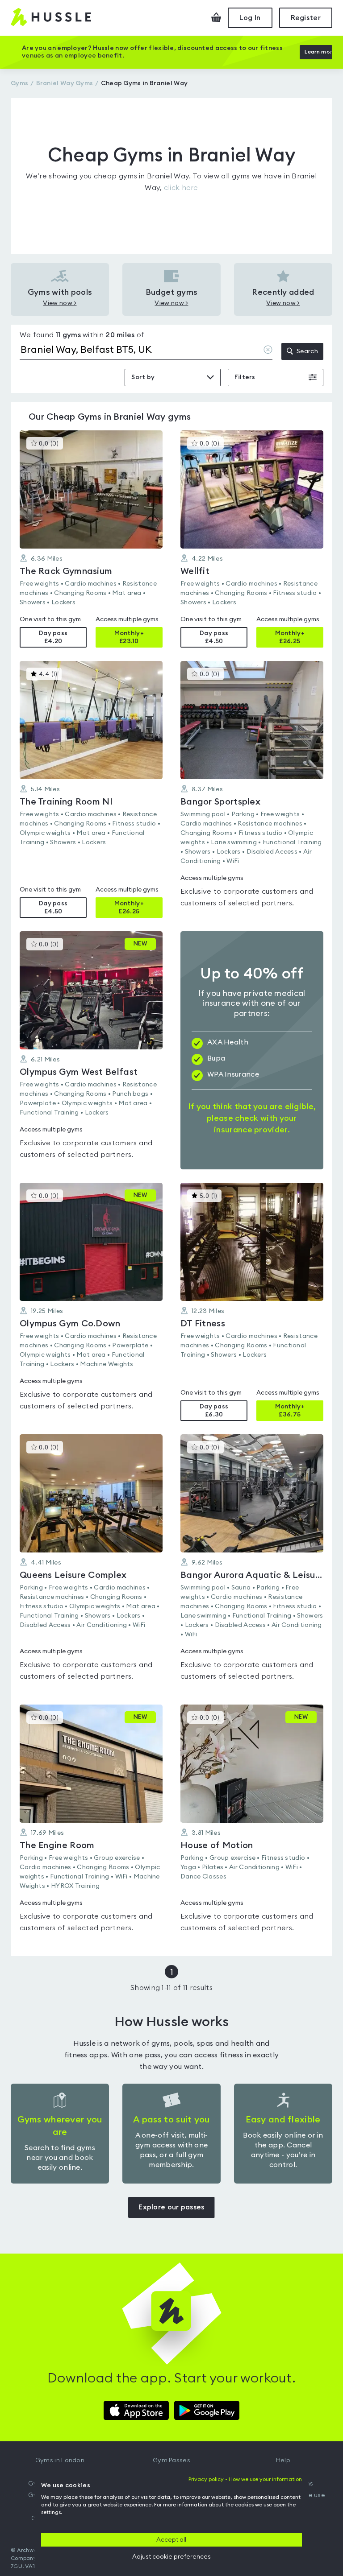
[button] (91, 539)
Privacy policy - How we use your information (245, 2479)
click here (181, 188)
